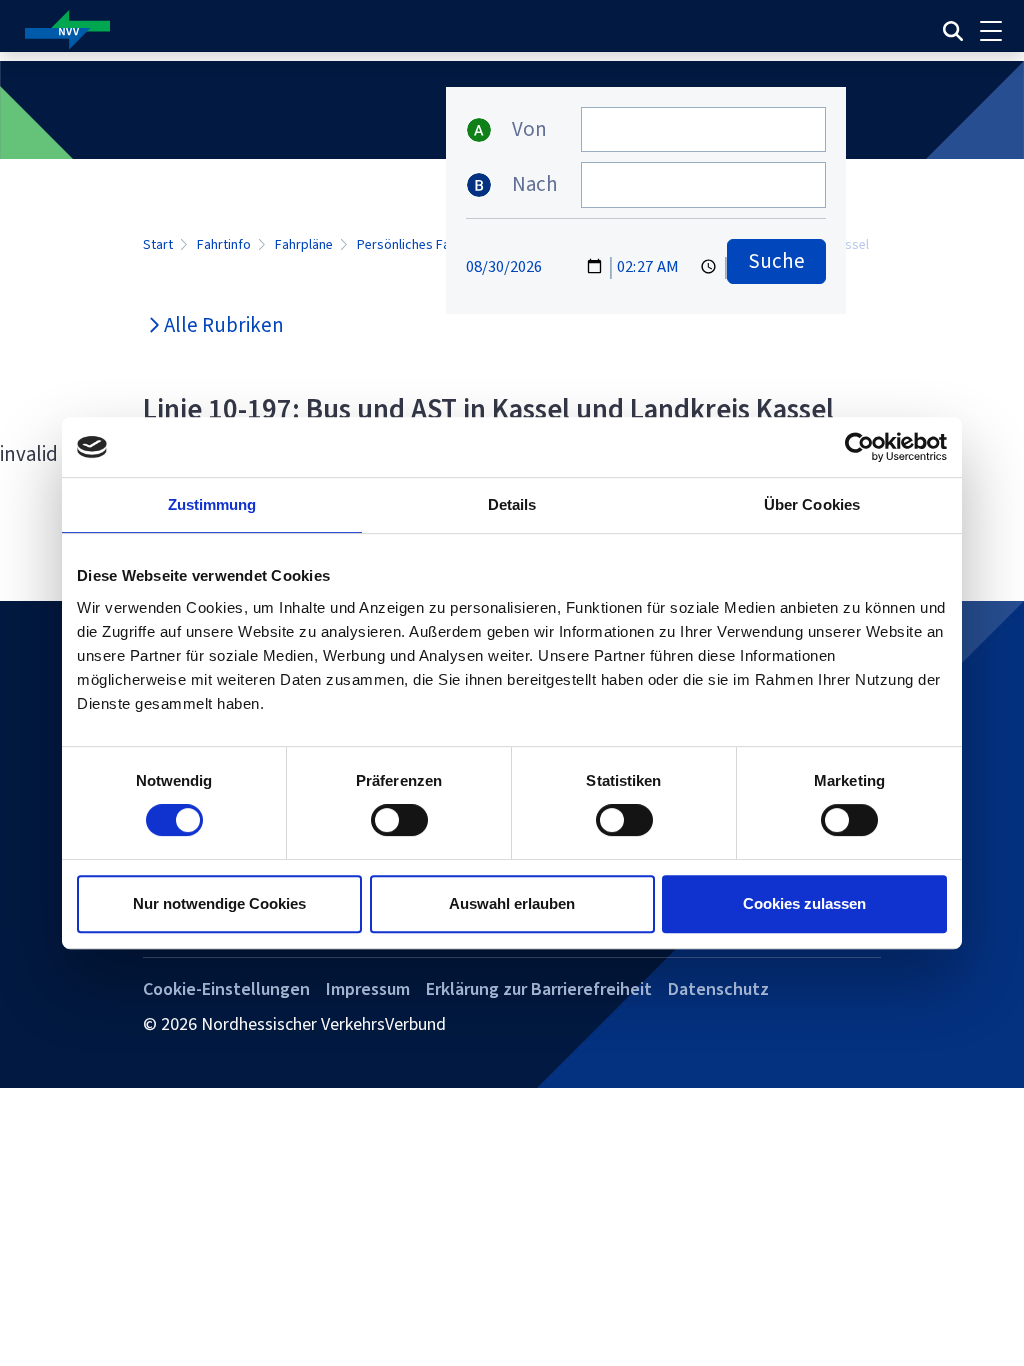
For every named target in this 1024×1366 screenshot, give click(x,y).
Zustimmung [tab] (212, 504)
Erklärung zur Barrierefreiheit (539, 989)
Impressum (368, 989)
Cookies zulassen (804, 903)
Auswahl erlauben (512, 903)
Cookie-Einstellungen (226, 989)
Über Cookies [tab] (812, 504)
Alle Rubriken (224, 325)
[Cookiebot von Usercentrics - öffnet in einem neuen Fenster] (859, 447)
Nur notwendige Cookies (219, 903)
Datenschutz (718, 989)
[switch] (399, 820)
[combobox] (703, 129)
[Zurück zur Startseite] (338, 30)
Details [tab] (512, 504)
